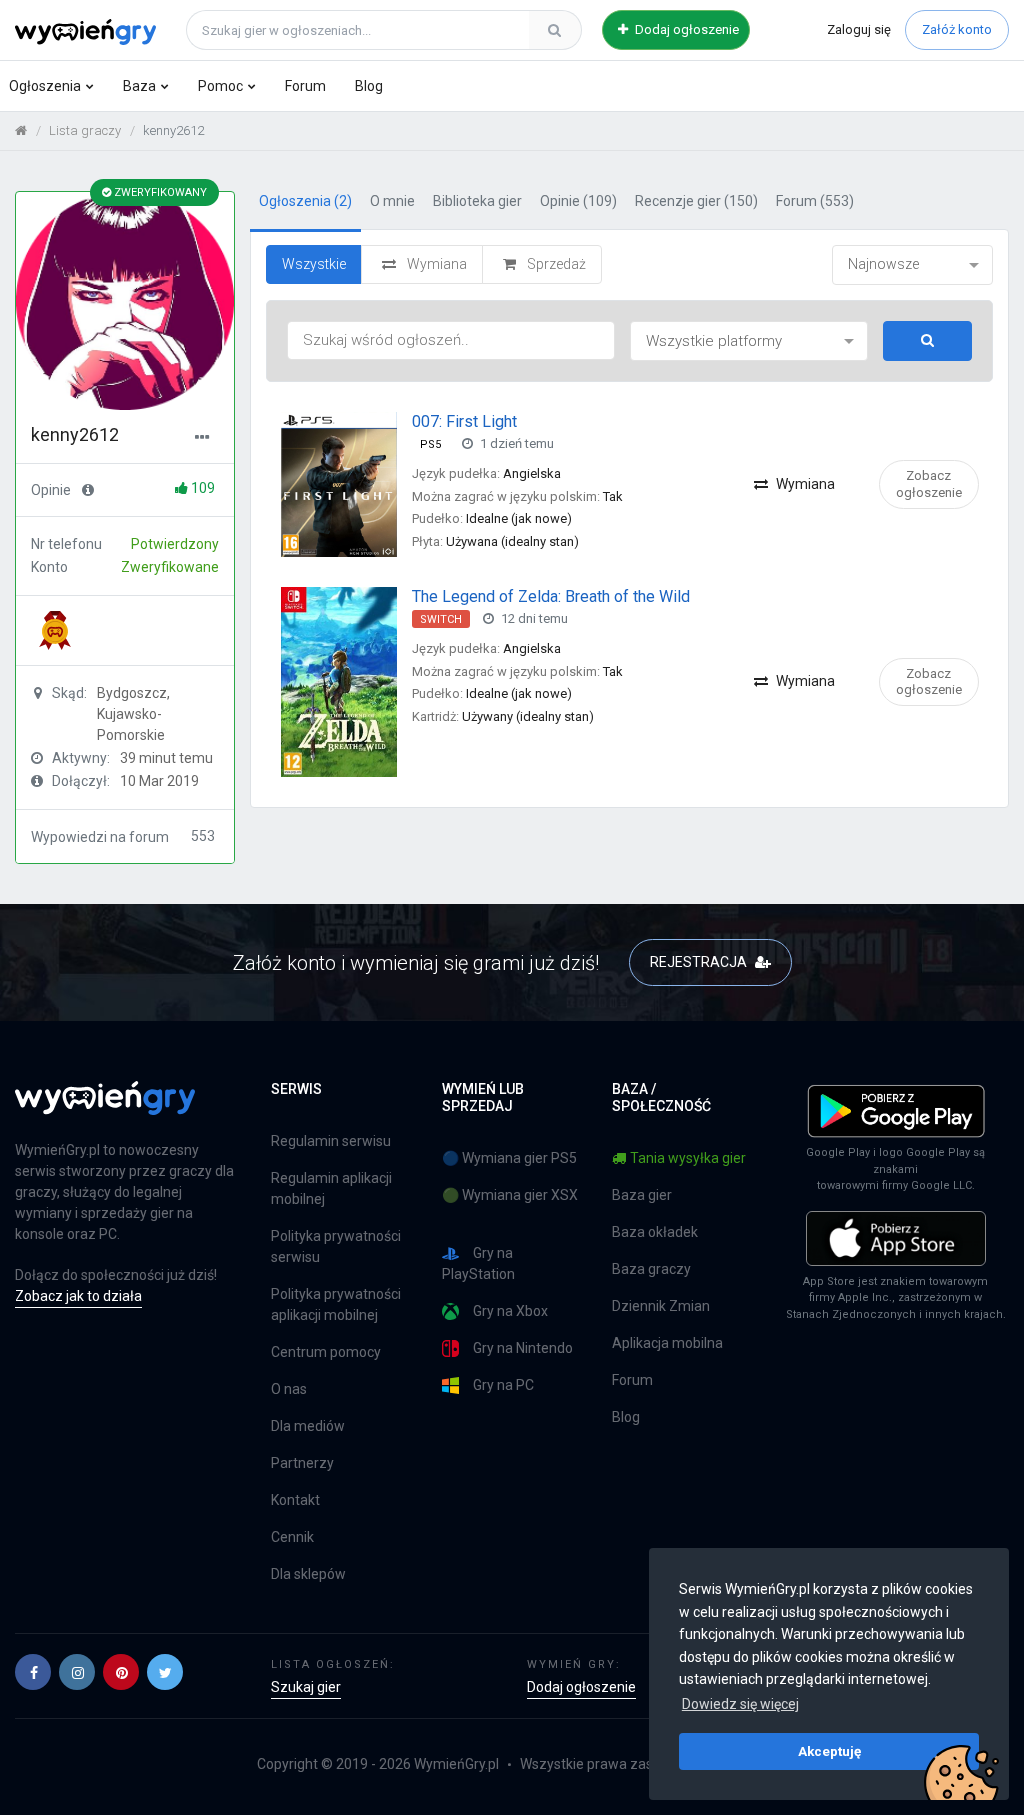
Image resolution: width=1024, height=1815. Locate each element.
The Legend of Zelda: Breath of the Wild (551, 596)
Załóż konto (957, 29)
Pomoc (220, 86)
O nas (289, 1389)
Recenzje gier (696, 201)
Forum (305, 86)
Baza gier (642, 1195)
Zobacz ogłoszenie (929, 483)
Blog (369, 86)
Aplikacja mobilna (667, 1343)
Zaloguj (859, 29)
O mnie (392, 201)
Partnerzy (302, 1463)
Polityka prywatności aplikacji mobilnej (336, 1304)
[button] (33, 1672)
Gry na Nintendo (523, 1348)
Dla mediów (308, 1426)
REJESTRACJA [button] (700, 962)
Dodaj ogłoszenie (685, 29)
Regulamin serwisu (331, 1141)
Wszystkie (314, 264)
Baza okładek (655, 1232)
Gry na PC (503, 1385)
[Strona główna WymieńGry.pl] (21, 130)
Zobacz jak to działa (78, 1296)
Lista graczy (85, 130)
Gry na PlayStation (478, 1263)
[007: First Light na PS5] (339, 483)
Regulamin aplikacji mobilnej (331, 1188)
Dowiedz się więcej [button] (740, 1704)
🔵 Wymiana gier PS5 (509, 1158)
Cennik (292, 1537)
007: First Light (464, 421)
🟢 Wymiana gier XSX (510, 1195)
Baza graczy (651, 1269)
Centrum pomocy (326, 1352)
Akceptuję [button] (829, 1751)
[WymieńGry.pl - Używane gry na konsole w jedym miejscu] (105, 1109)
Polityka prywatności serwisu (336, 1246)
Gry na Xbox (510, 1311)
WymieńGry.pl (456, 1764)
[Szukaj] (555, 30)
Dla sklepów (308, 1574)
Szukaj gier (306, 1687)
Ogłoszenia (45, 86)
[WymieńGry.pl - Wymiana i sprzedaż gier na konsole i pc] (85, 27)
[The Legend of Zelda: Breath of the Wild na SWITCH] (339, 681)
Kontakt (295, 1500)
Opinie (578, 201)
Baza (139, 86)
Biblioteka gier (477, 201)
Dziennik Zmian (661, 1306)
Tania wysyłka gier (688, 1158)
